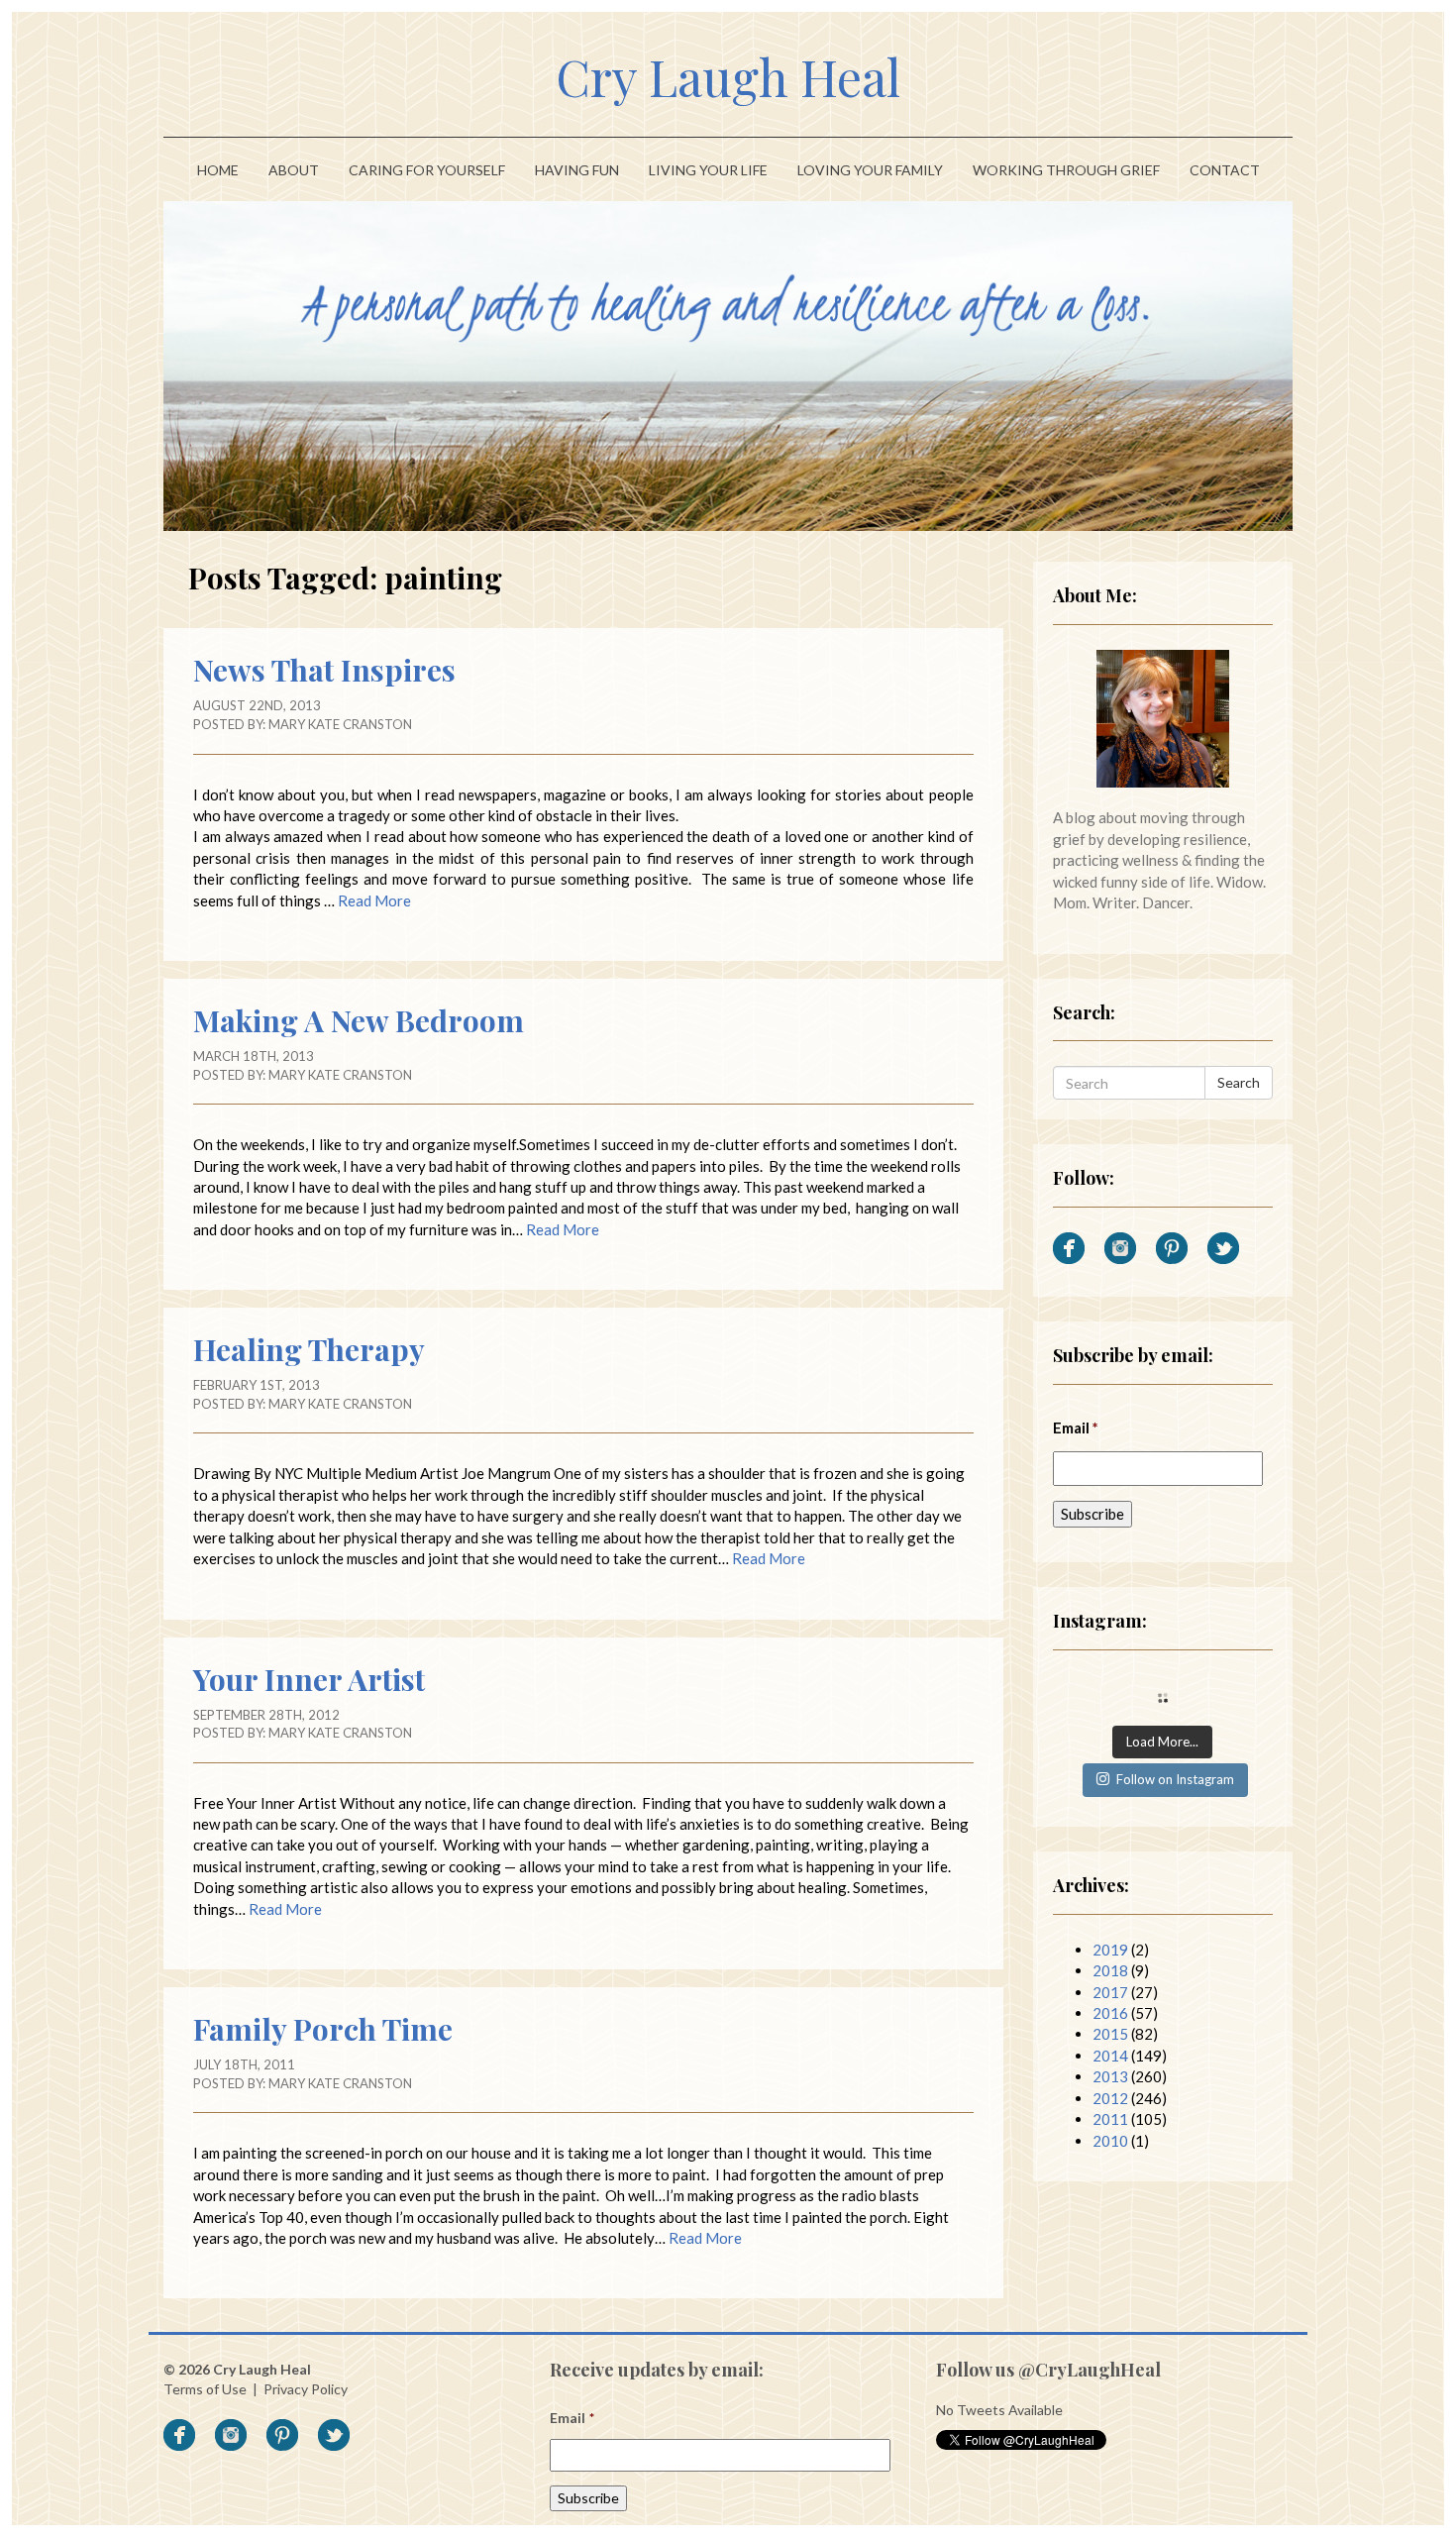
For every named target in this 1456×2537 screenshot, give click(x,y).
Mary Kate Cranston (340, 724)
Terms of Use (205, 2389)
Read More (374, 900)
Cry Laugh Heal (728, 77)
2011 (1110, 2119)
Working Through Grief (1066, 170)
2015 (1110, 2034)
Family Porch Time (323, 2029)
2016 (1110, 2013)
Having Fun (577, 170)
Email (1076, 1427)
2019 (1110, 1950)
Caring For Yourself (427, 170)
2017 (1110, 1992)
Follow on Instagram (1175, 1779)
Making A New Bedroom (359, 1020)
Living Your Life (708, 170)
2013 (1110, 2076)
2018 (1110, 1970)
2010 (1110, 2141)
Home (218, 170)
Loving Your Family (870, 170)
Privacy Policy (306, 2389)
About (294, 170)
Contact (1225, 170)
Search (1239, 1082)
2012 (1110, 2098)
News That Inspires (324, 670)
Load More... (1162, 1742)
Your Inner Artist (309, 1679)
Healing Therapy (309, 1349)
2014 (1110, 2056)
